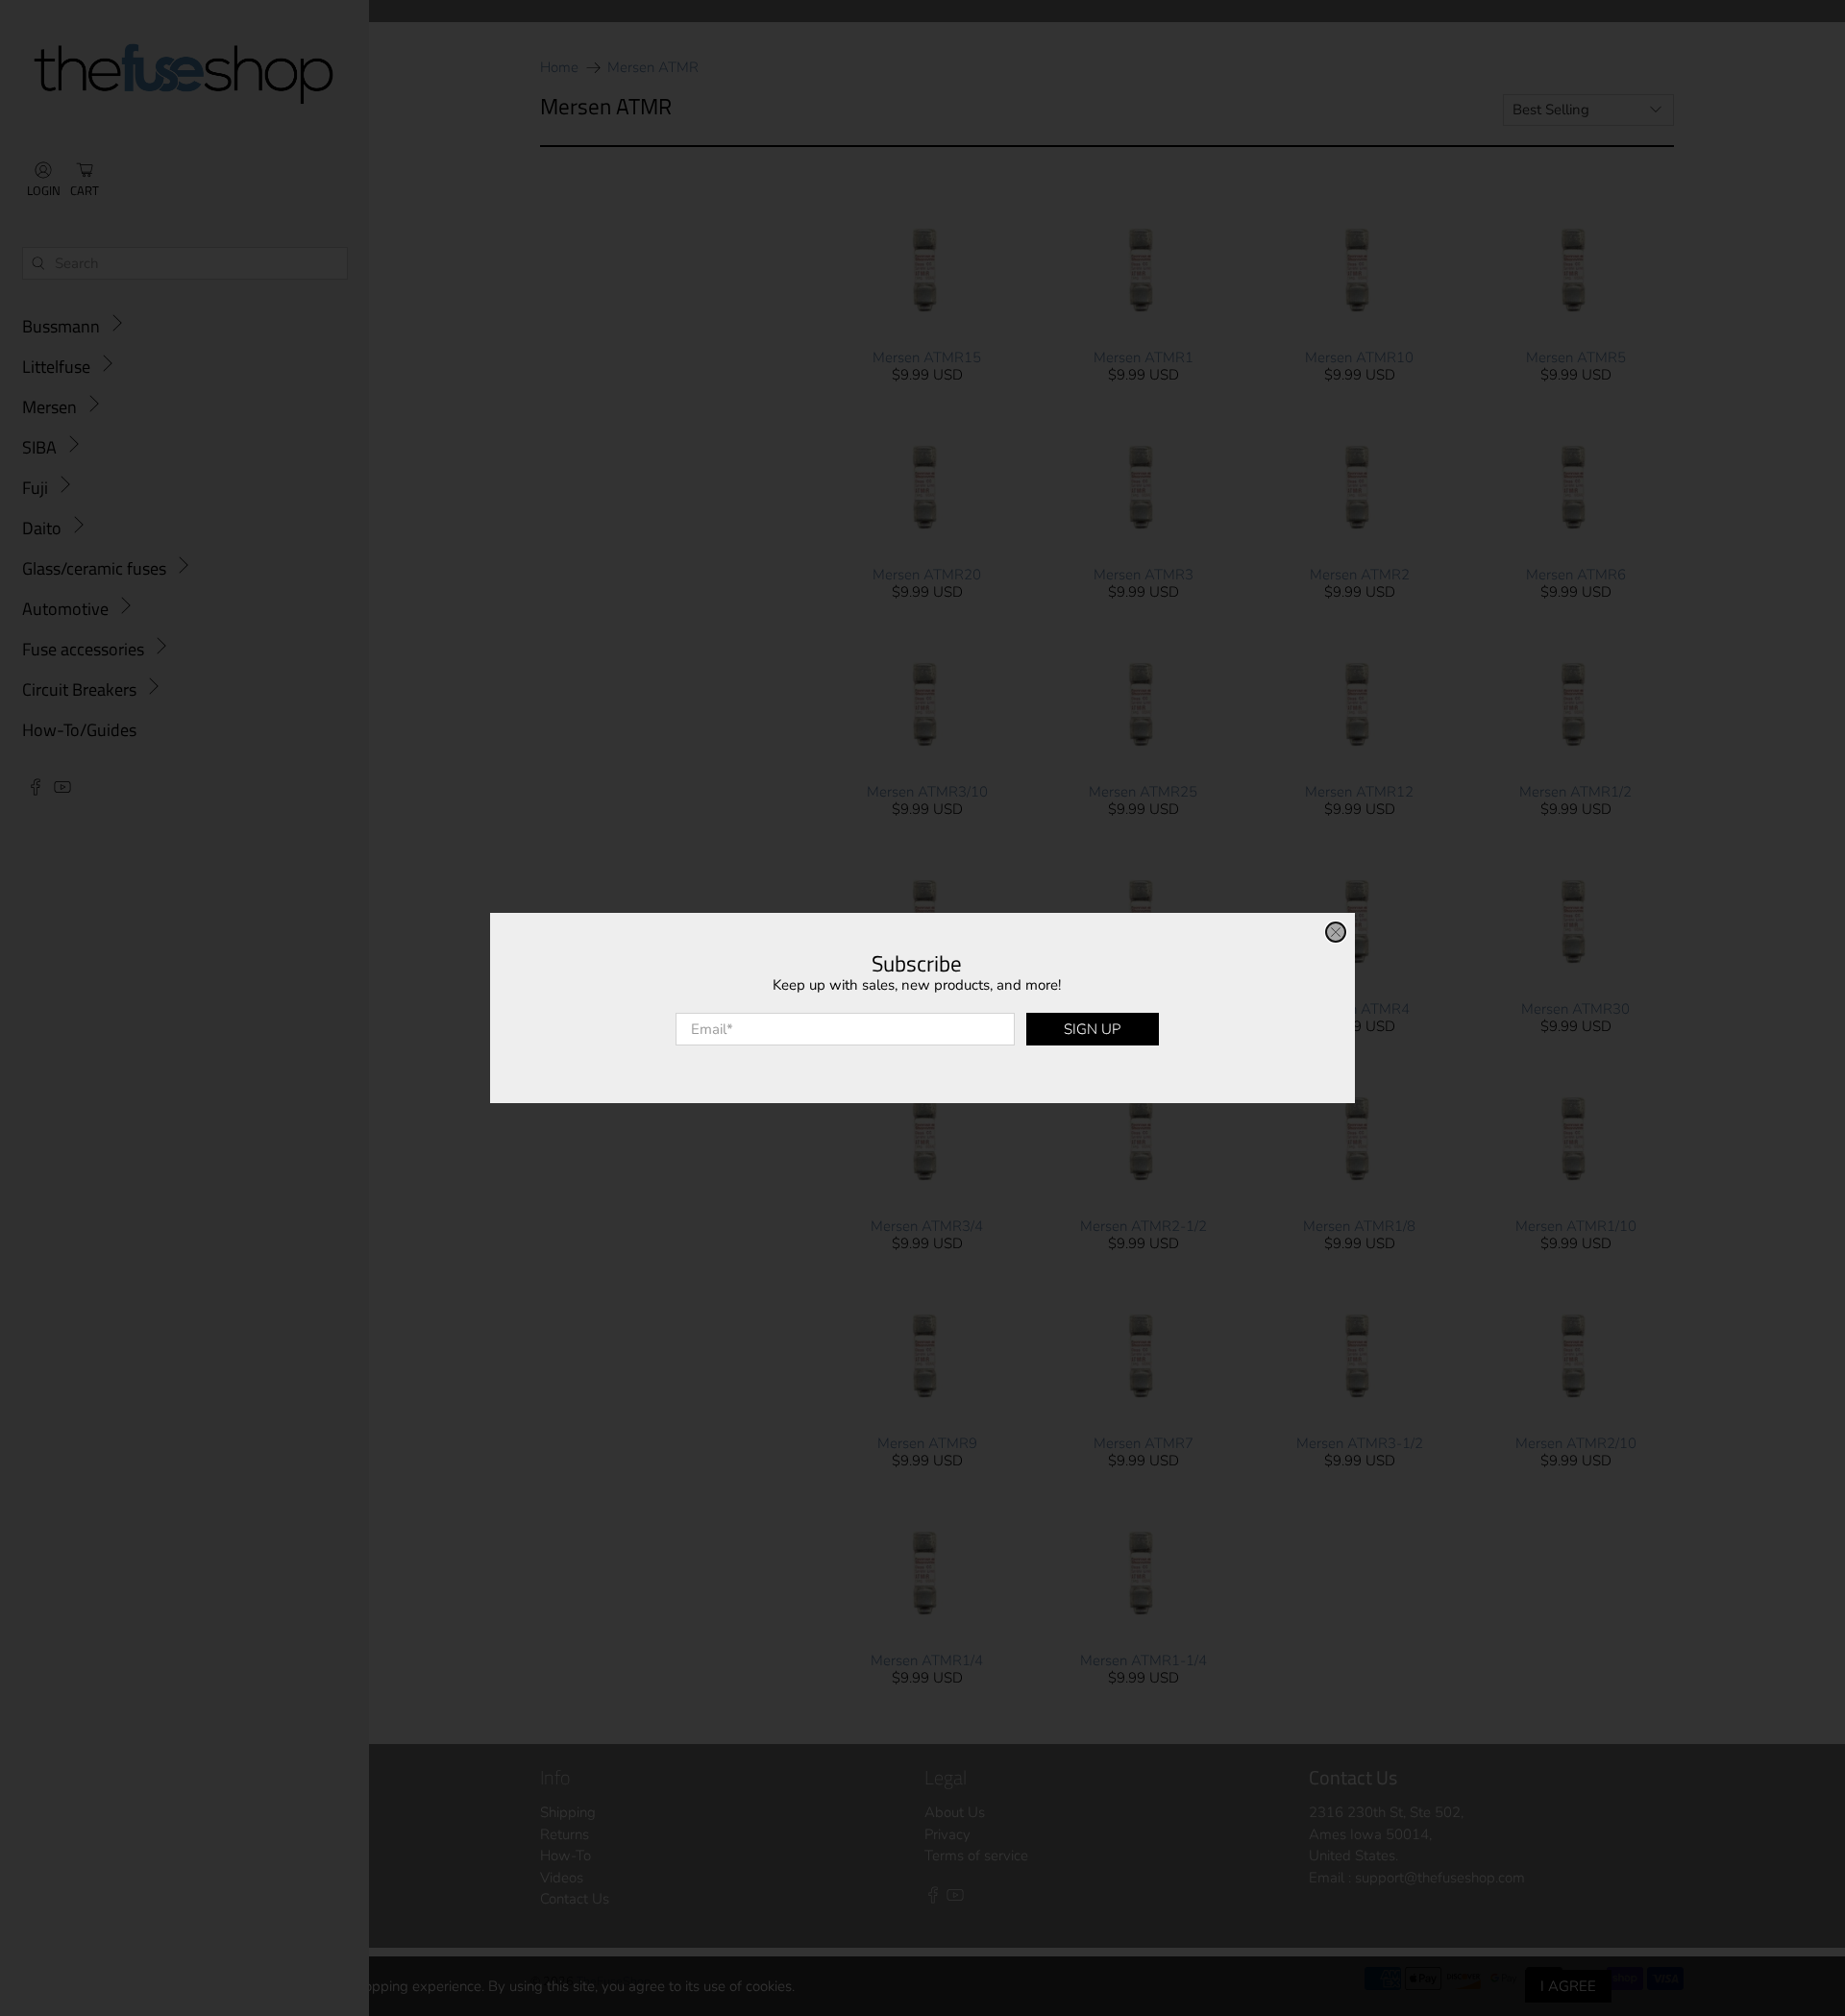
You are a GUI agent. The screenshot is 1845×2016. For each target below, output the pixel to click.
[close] (1336, 932)
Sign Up (1092, 1029)
